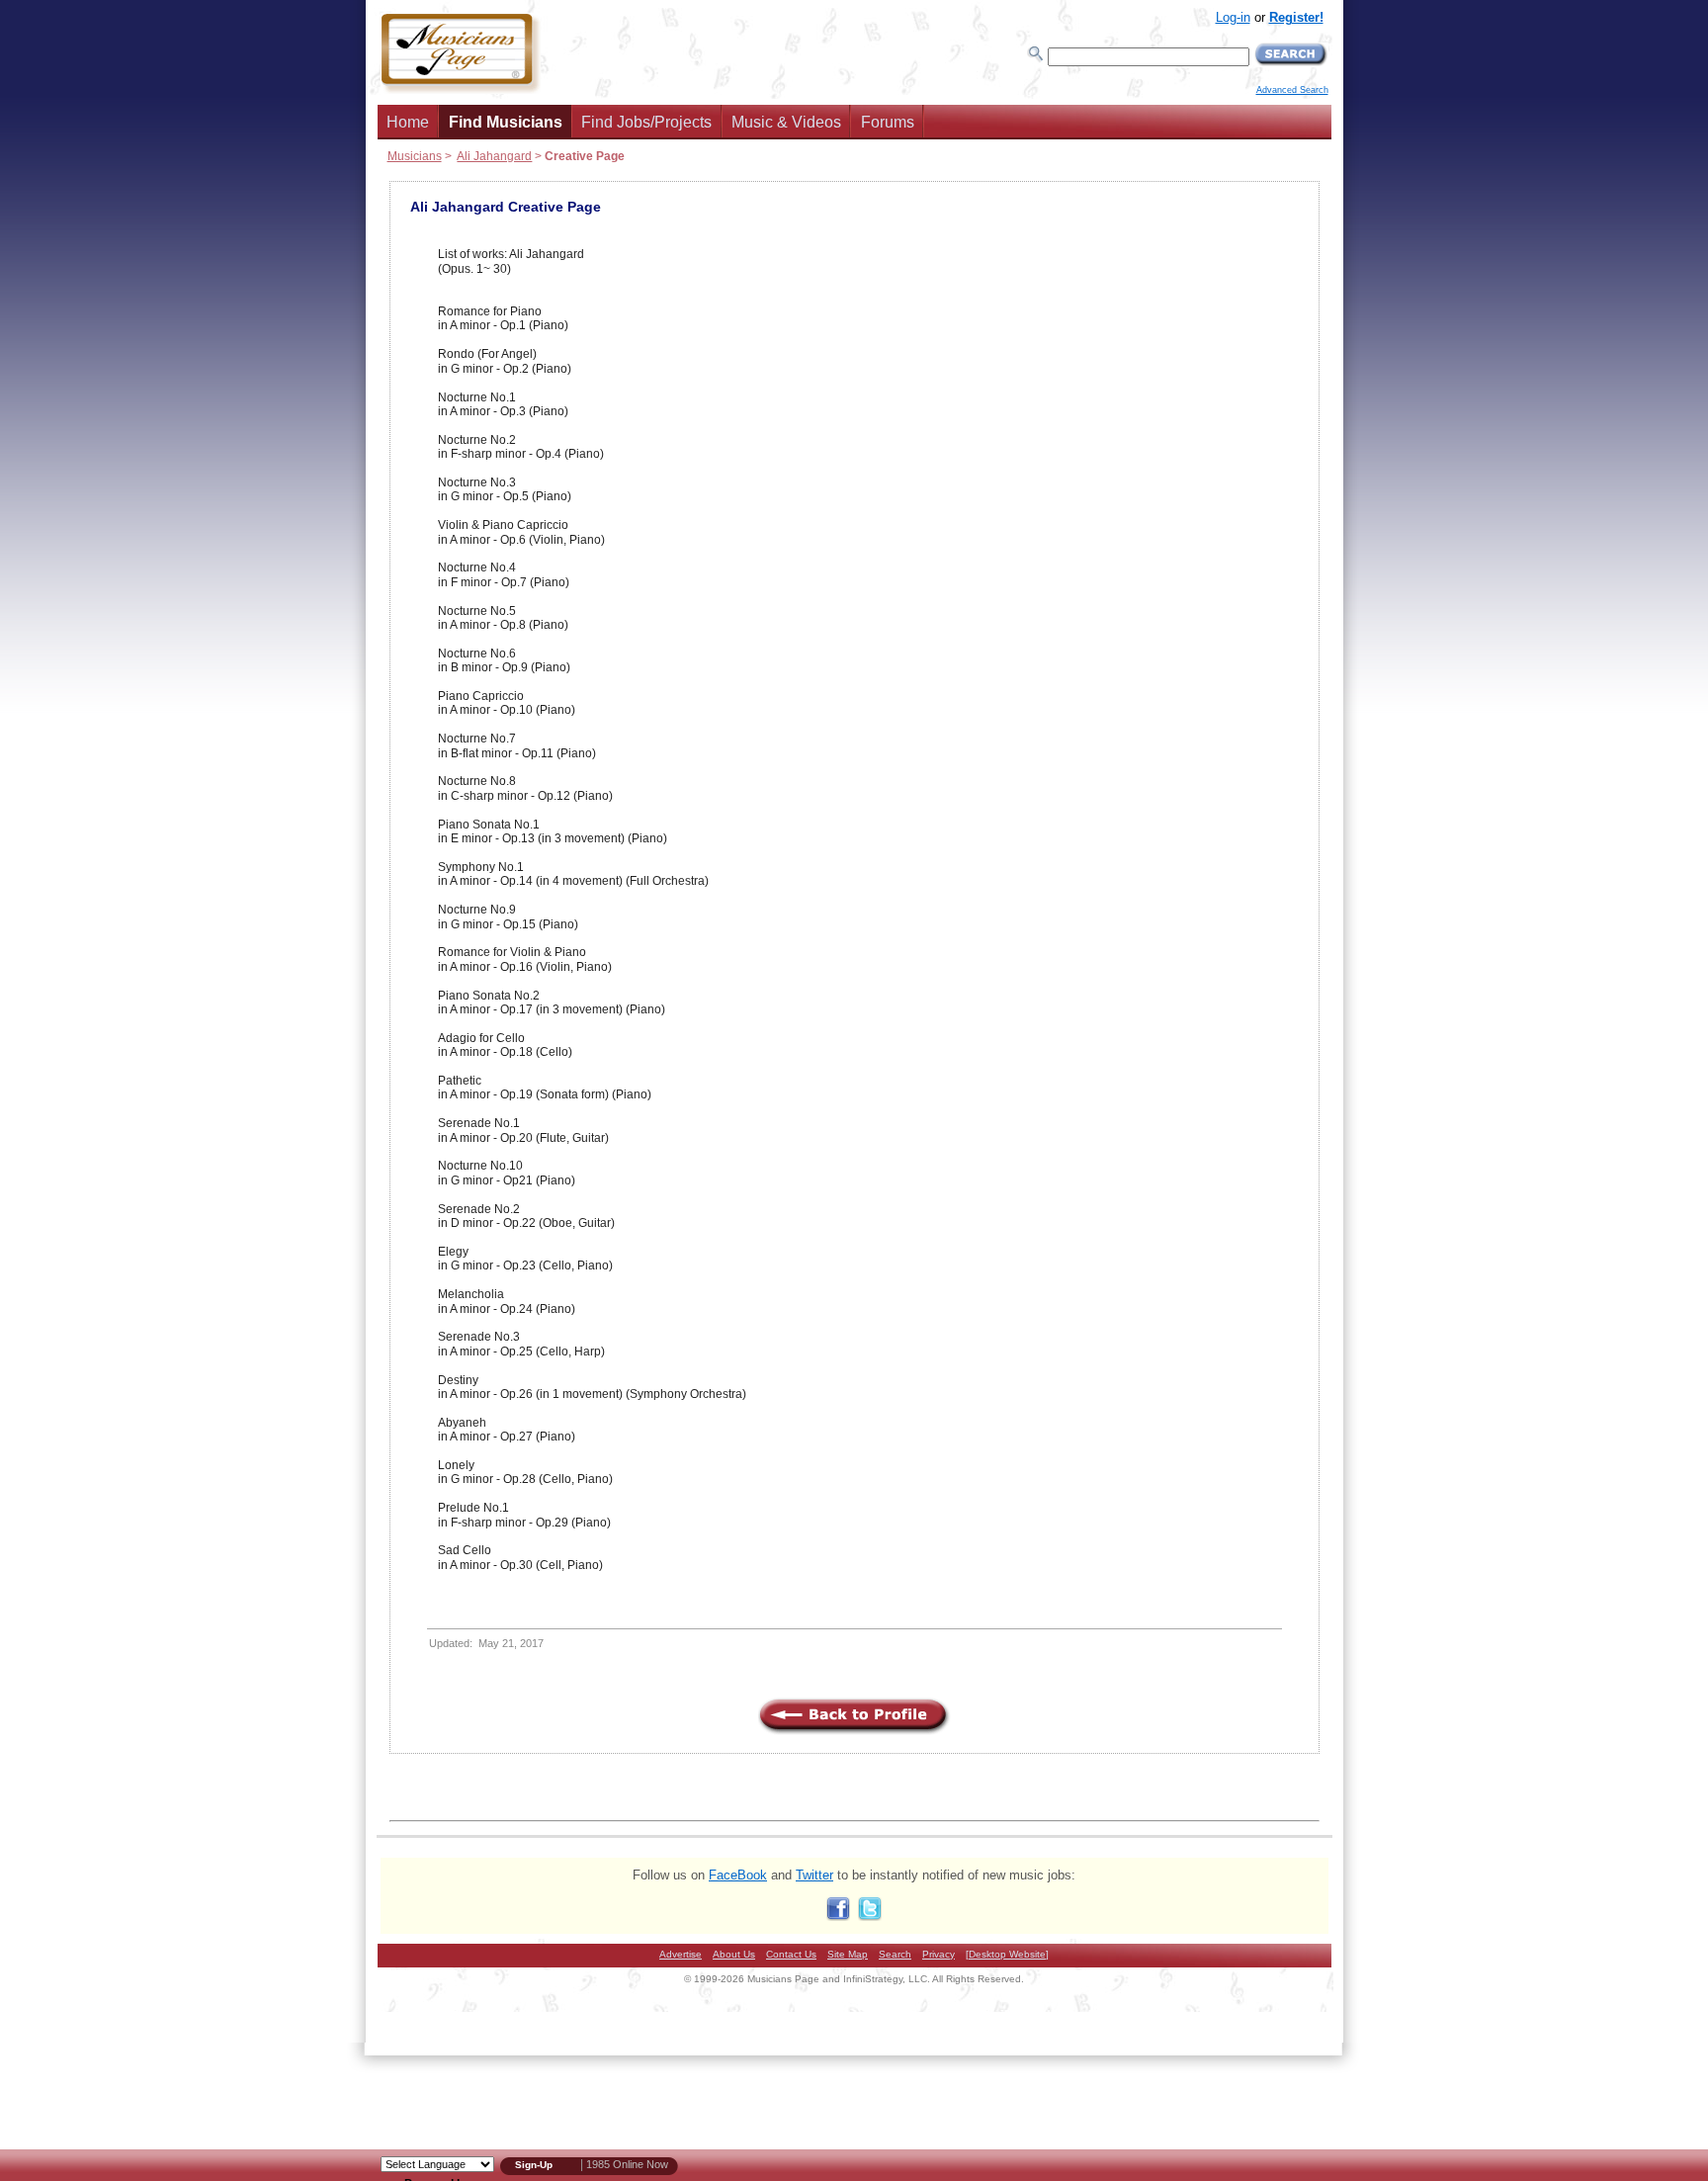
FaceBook (738, 1875)
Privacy (939, 1954)
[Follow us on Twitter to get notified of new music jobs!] (870, 1917)
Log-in (1233, 17)
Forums (888, 122)
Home (408, 122)
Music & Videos (786, 122)
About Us (734, 1954)
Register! (1296, 17)
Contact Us (791, 1954)
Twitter (814, 1875)
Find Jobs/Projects (646, 122)
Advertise (681, 1954)
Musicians (415, 156)
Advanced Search (1292, 90)
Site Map (848, 1954)
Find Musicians (506, 122)
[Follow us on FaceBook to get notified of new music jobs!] (838, 1917)
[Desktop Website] (1007, 1954)
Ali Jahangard (494, 156)
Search (895, 1954)
